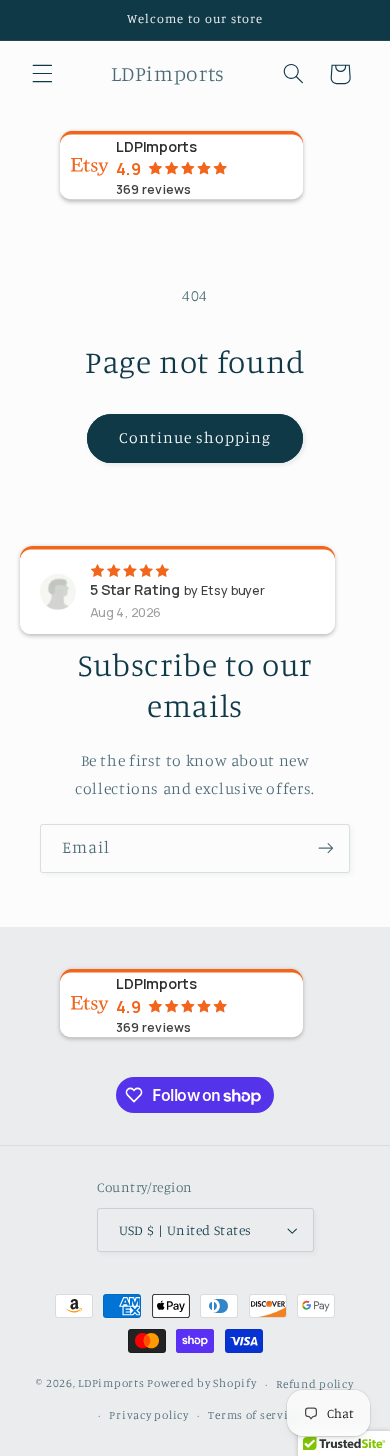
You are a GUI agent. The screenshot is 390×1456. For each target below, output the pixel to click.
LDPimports (111, 1384)
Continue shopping (195, 437)
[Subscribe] (326, 848)
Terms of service (254, 1415)
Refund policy (315, 1384)
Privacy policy (148, 1415)
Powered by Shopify (201, 1384)
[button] (42, 74)
